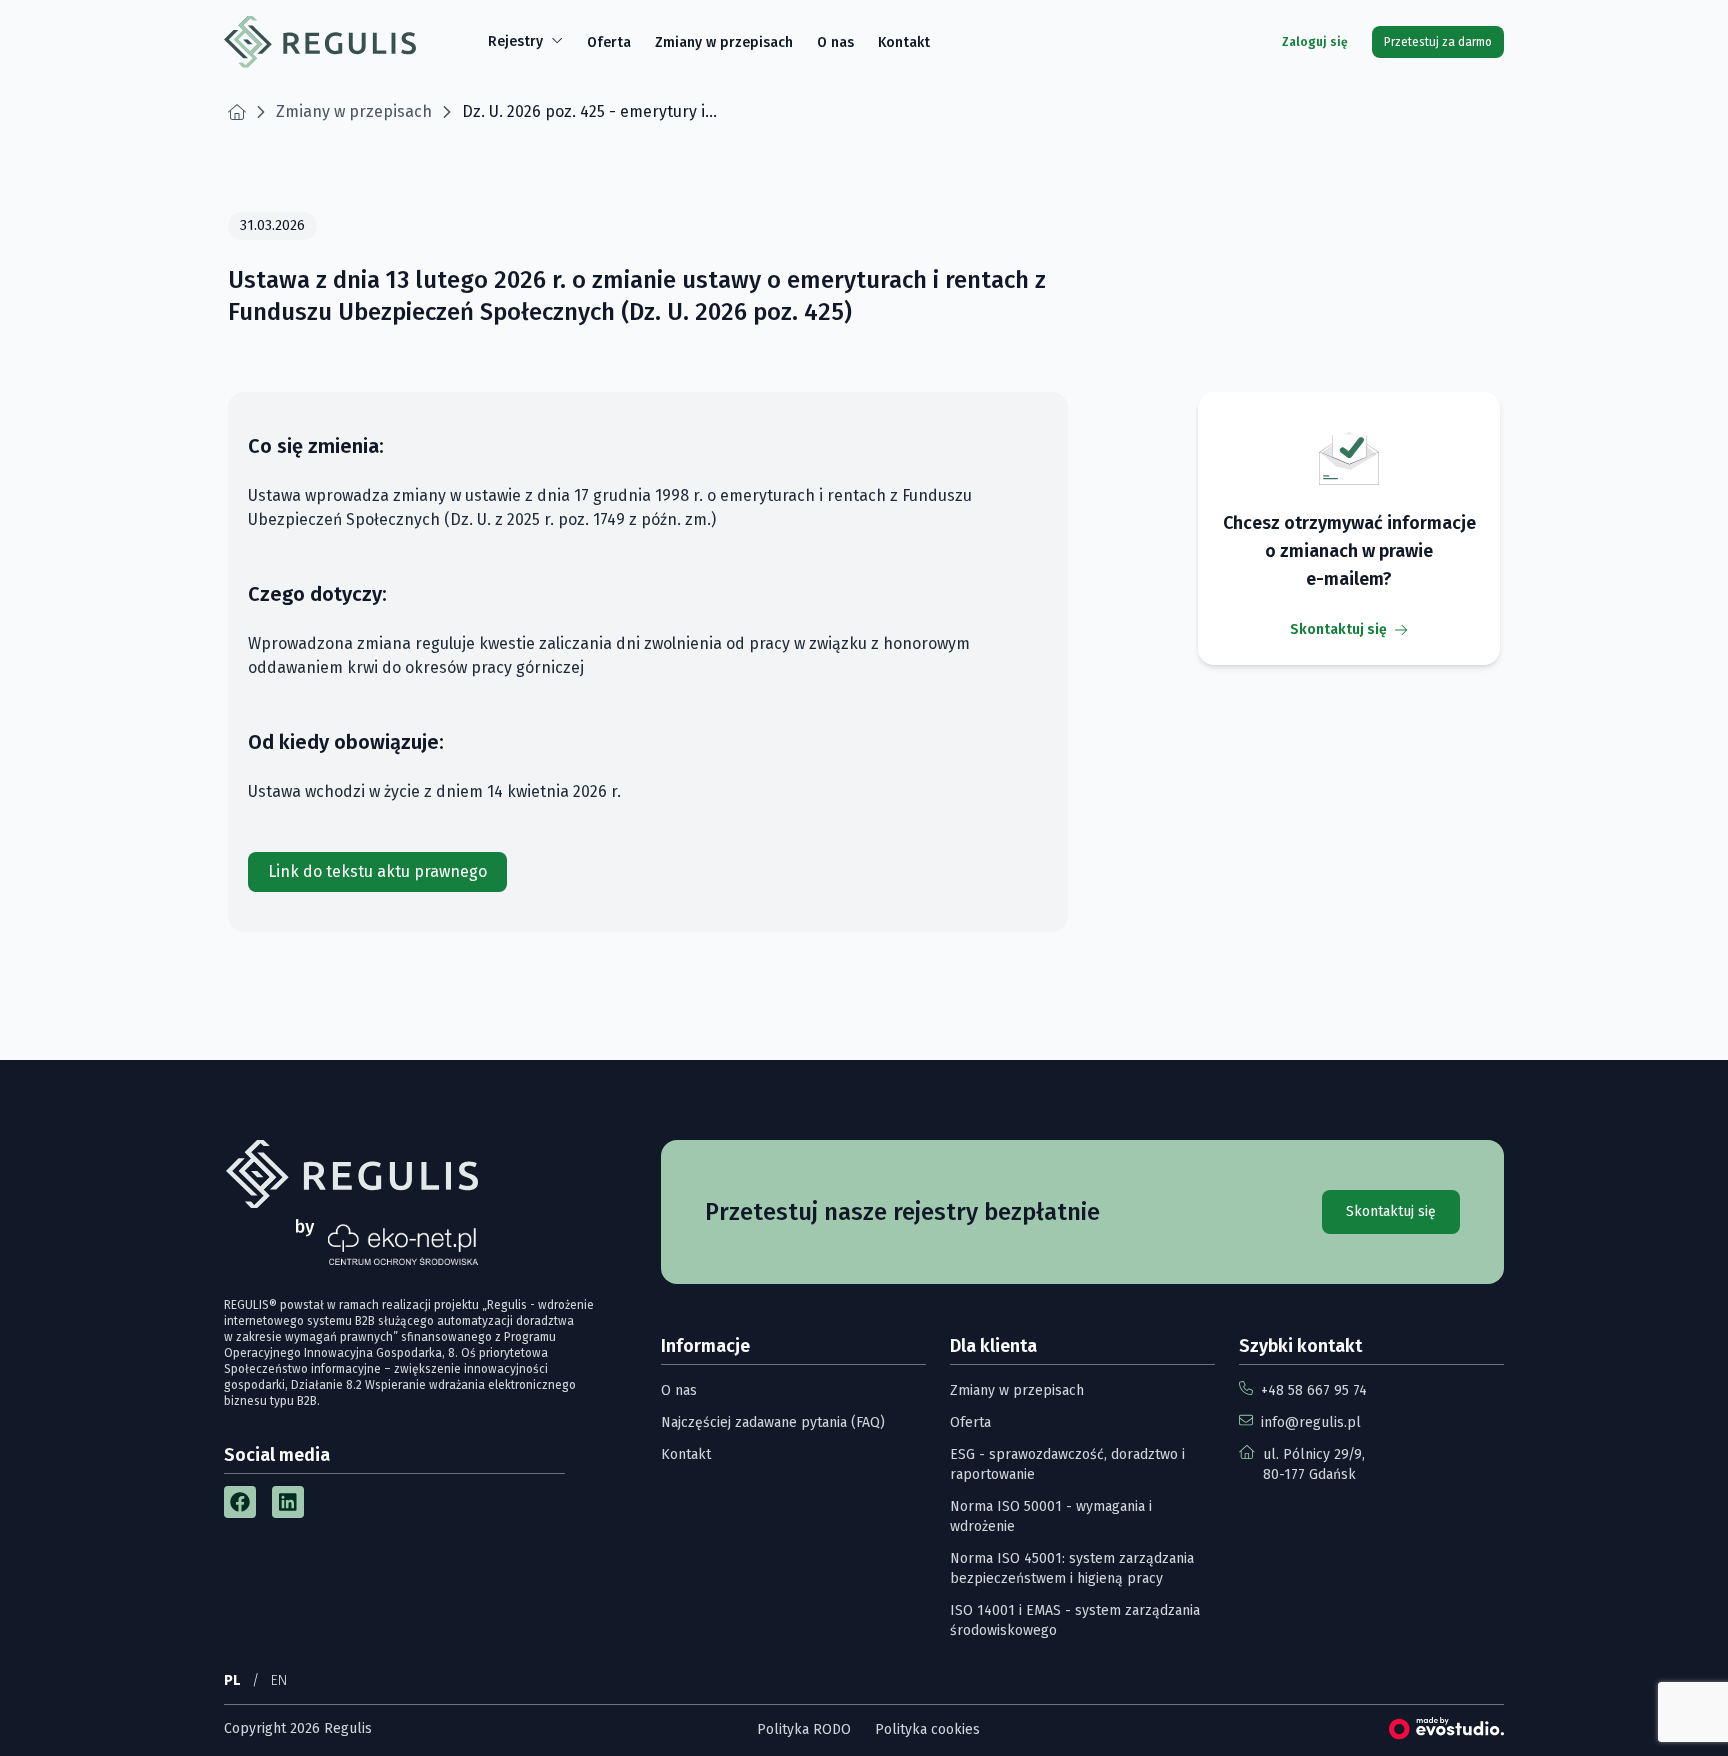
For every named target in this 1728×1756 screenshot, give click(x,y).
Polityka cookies (927, 1729)
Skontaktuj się (1338, 629)
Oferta (609, 42)
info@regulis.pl (1311, 1422)
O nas (835, 42)
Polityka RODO (804, 1729)
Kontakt (904, 42)
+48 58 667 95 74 (1314, 1390)
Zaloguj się (1315, 42)
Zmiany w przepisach (724, 42)
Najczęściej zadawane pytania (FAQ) (773, 1422)
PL (232, 1680)
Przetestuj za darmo (1438, 42)
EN (279, 1680)
